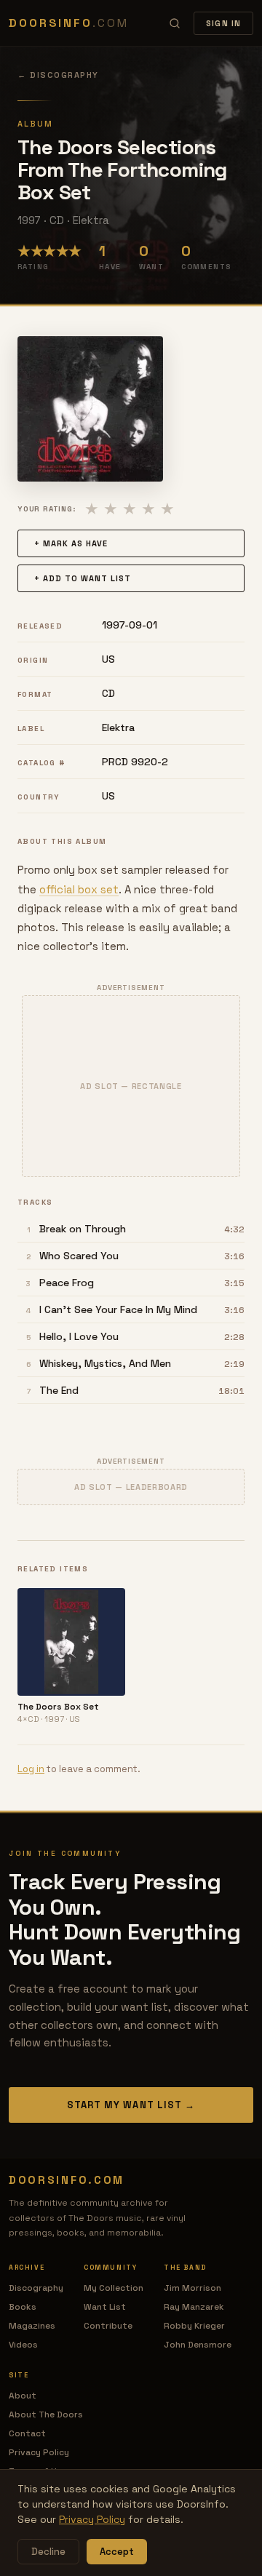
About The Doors (46, 2414)
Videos (23, 2345)
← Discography (58, 75)
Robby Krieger (194, 2326)
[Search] (175, 23)
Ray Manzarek (194, 2307)
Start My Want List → (131, 2105)
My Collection (114, 2288)
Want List (105, 2307)
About (23, 2396)
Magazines (32, 2326)
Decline (48, 2552)
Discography (36, 2288)
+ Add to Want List (83, 578)
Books (23, 2307)
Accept (117, 2552)
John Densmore (198, 2345)
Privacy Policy (39, 2452)
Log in (31, 1769)
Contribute (108, 2326)
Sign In (223, 23)
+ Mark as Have (71, 543)
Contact (27, 2433)
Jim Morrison (192, 2288)
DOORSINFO (68, 23)
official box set (79, 889)
